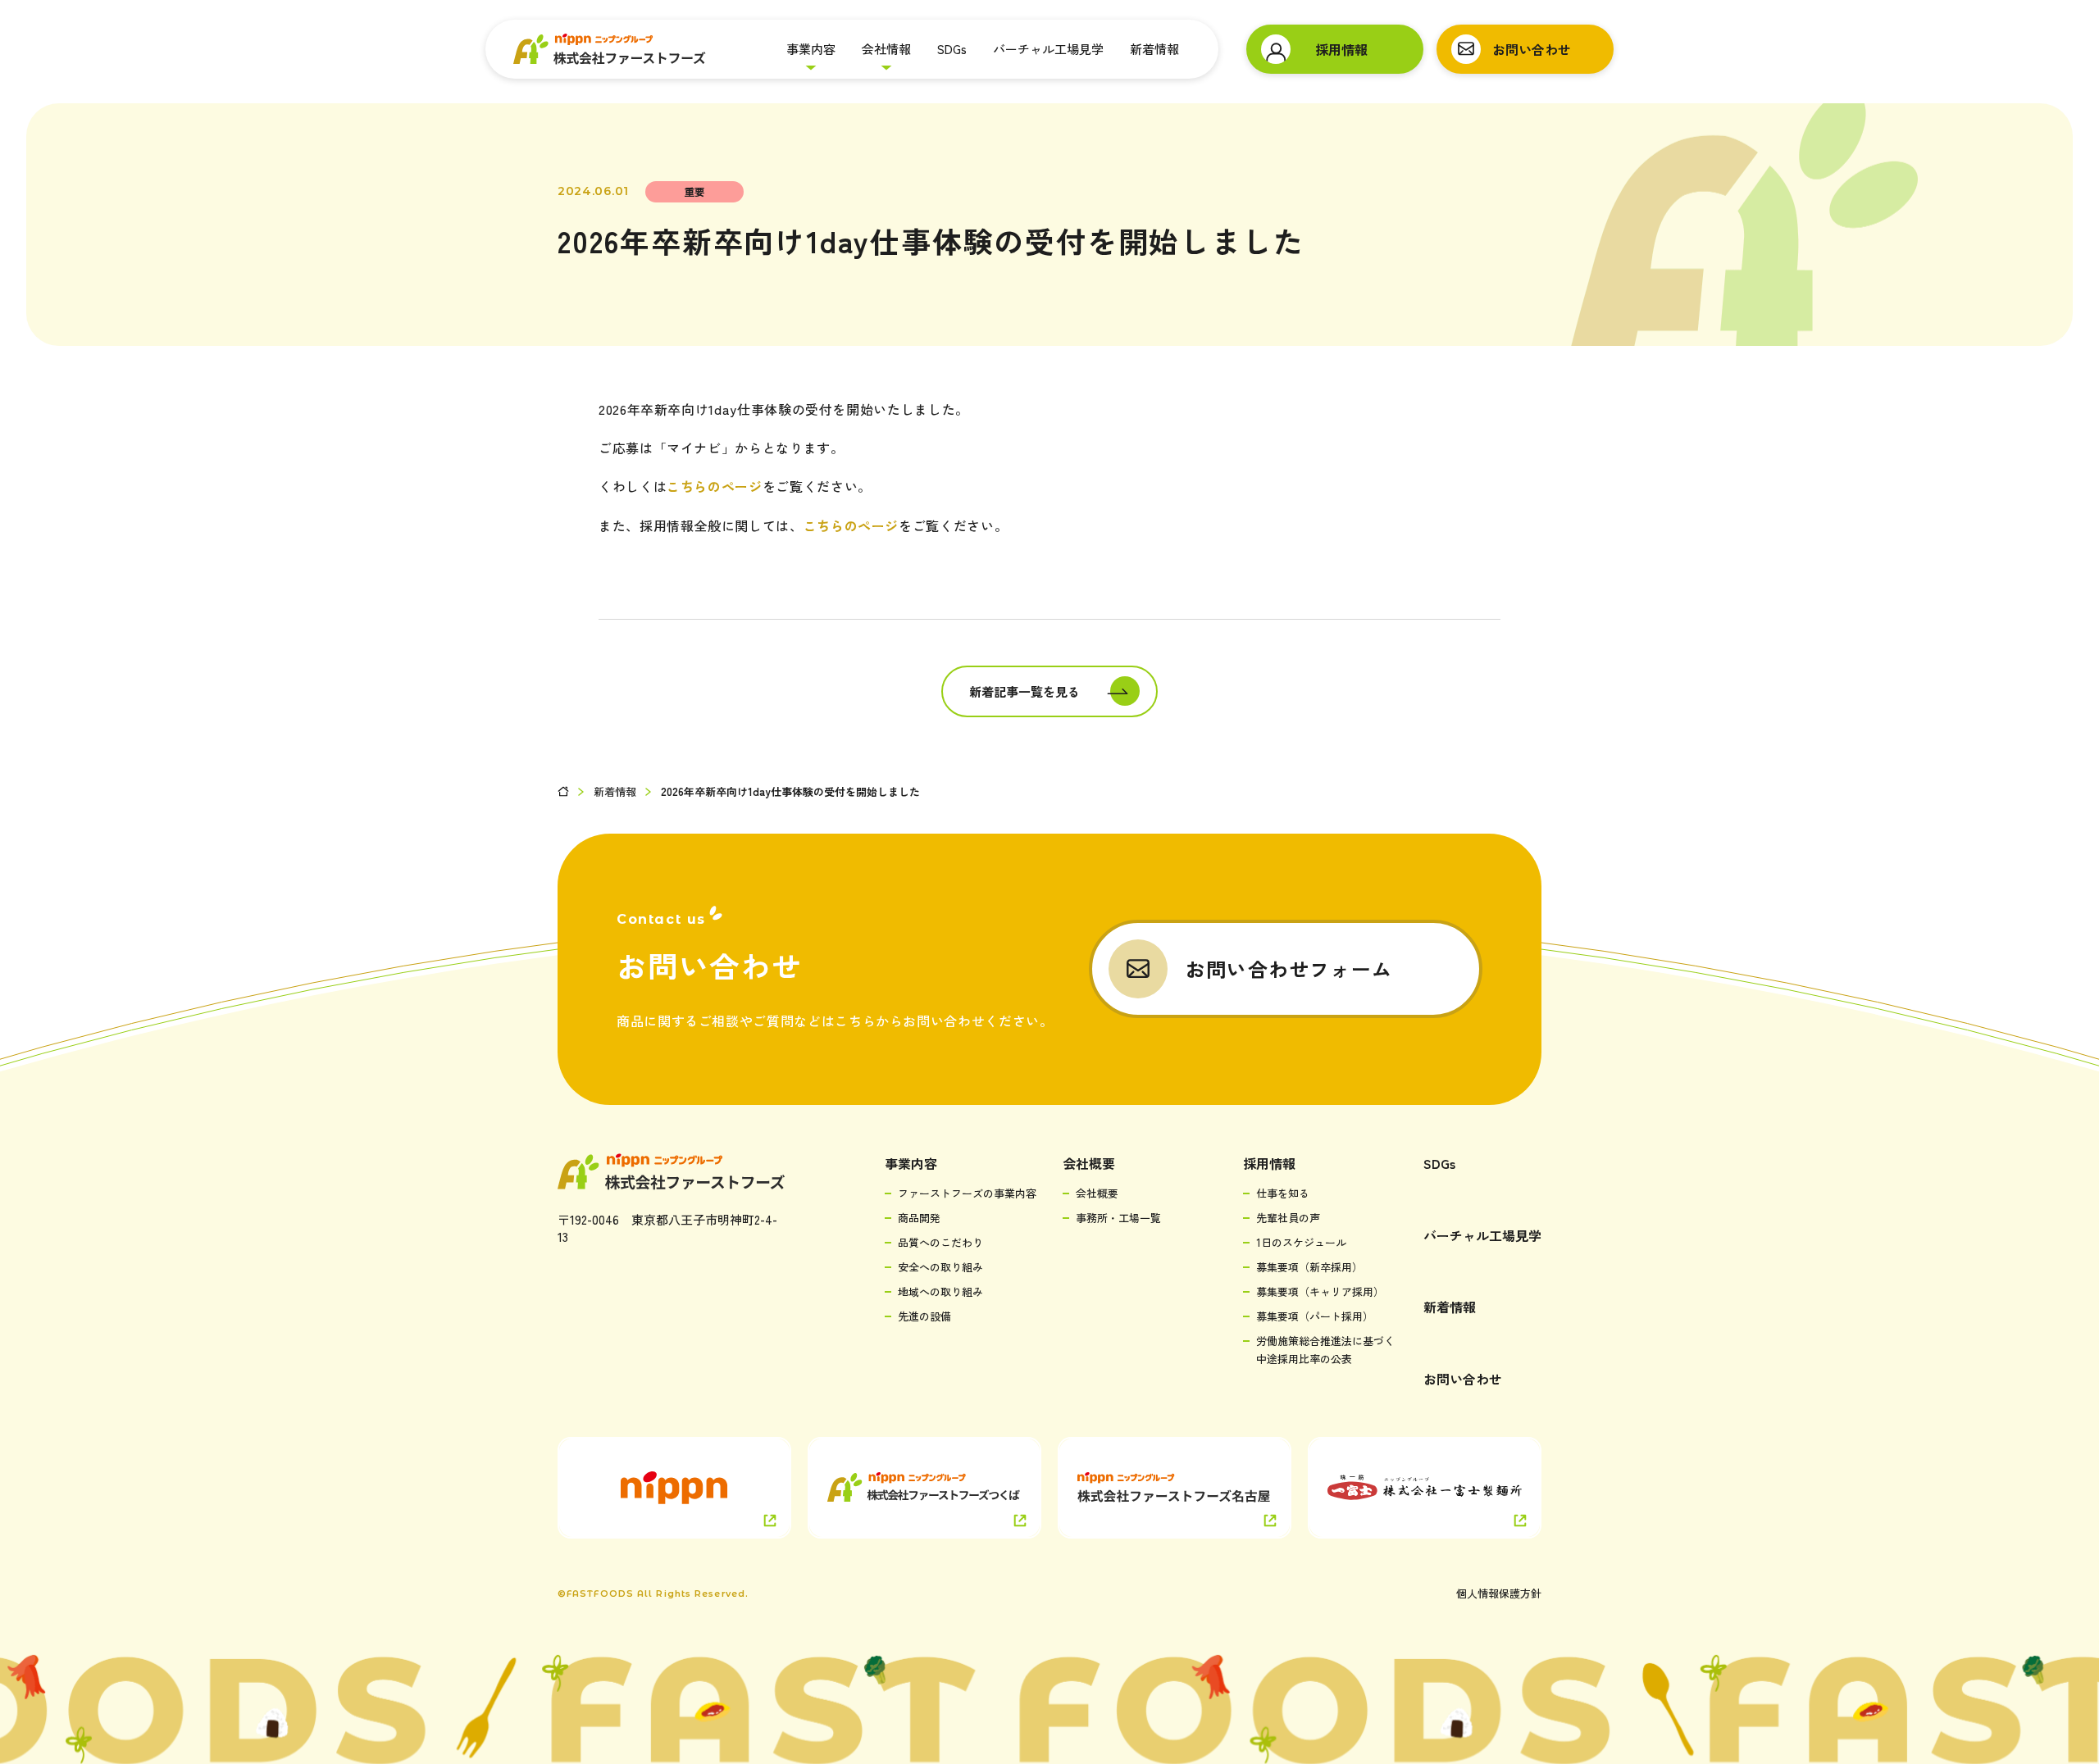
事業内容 (811, 49)
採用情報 (1269, 1163)
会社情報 (886, 49)
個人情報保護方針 (1499, 1593)
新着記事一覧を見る (1024, 691)
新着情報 (1154, 49)
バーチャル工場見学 (1048, 49)
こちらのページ (714, 486)
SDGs (952, 49)
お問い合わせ (1463, 1379)
